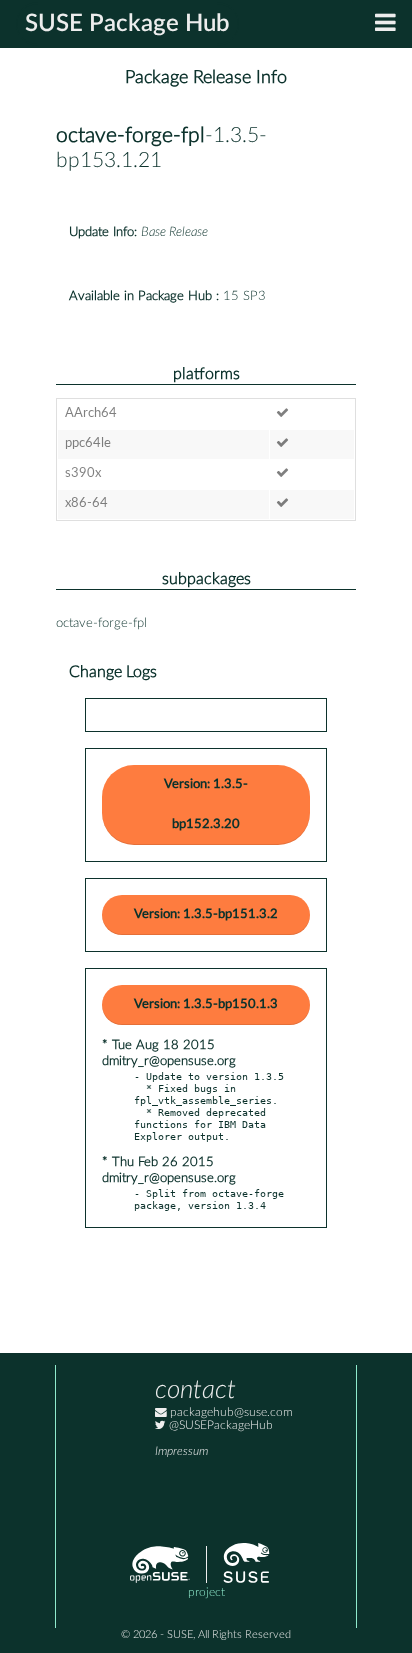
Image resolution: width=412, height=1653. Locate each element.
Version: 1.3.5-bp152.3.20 (206, 804)
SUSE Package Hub (127, 24)
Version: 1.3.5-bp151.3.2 (206, 914)
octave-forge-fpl (130, 135)
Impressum (181, 1451)
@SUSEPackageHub (219, 1425)
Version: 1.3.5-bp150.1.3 (206, 1004)
